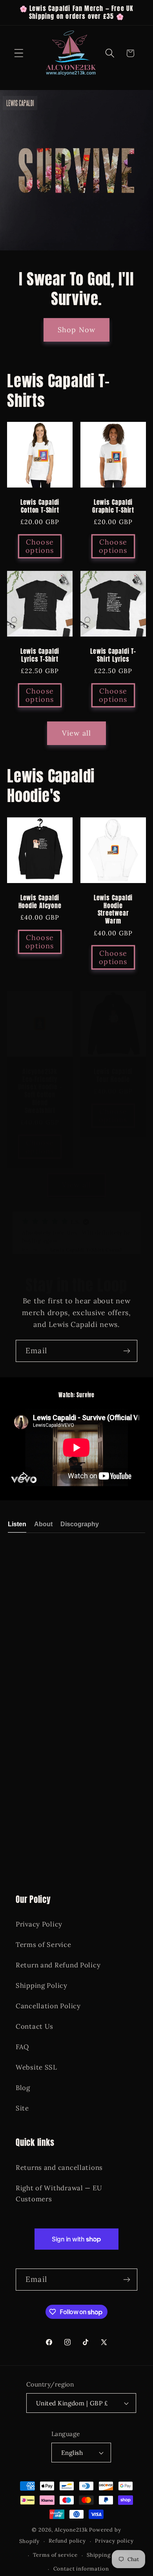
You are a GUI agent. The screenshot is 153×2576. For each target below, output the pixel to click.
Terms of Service (44, 1945)
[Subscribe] (127, 1351)
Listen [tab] (17, 1524)
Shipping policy (108, 2555)
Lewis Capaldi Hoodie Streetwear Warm (113, 909)
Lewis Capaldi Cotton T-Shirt (40, 506)
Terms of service (55, 2555)
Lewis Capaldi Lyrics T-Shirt (40, 655)
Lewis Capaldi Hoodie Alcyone (40, 902)
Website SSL (36, 2067)
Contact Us (35, 2026)
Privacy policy (114, 2541)
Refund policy (67, 2541)
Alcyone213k (71, 2530)
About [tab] (43, 1524)
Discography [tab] (80, 1524)
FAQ (22, 2047)
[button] (19, 53)
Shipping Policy (42, 1985)
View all (77, 733)
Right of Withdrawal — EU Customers (59, 2193)
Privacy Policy (39, 1924)
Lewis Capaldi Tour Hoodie (113, 1076)
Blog (23, 2088)
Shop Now (77, 330)
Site (22, 2108)
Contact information (81, 2569)
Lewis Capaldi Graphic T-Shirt (113, 506)
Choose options (40, 546)
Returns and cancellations (59, 2168)
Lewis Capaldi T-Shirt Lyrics (113, 655)
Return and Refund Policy (58, 1965)
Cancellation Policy (48, 2006)
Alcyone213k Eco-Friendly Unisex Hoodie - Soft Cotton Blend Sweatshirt (40, 1091)
